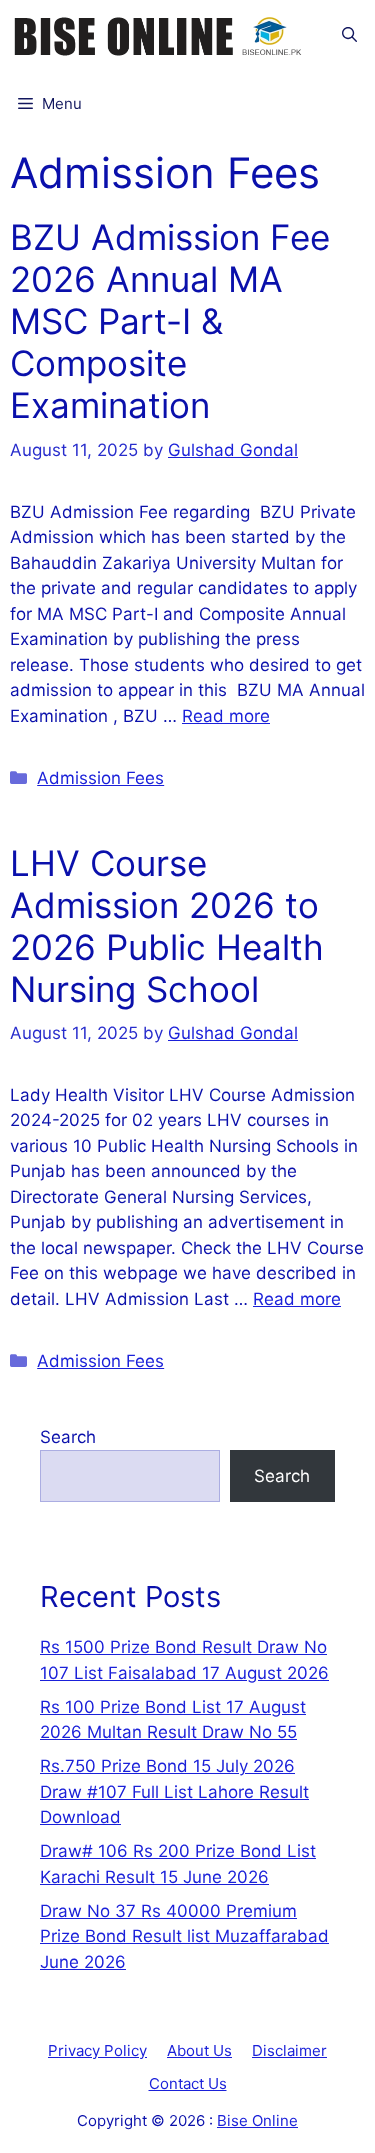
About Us (199, 2050)
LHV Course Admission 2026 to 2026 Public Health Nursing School (167, 926)
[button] (349, 34)
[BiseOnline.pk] (160, 34)
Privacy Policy (97, 2050)
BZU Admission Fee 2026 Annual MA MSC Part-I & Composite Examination (170, 321)
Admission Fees (100, 778)
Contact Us (188, 2083)
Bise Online (257, 2120)
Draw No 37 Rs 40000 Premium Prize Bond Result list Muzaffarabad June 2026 (184, 1936)
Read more (226, 716)
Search (68, 1437)
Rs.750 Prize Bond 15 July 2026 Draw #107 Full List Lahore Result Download (174, 1791)
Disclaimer (289, 2050)
